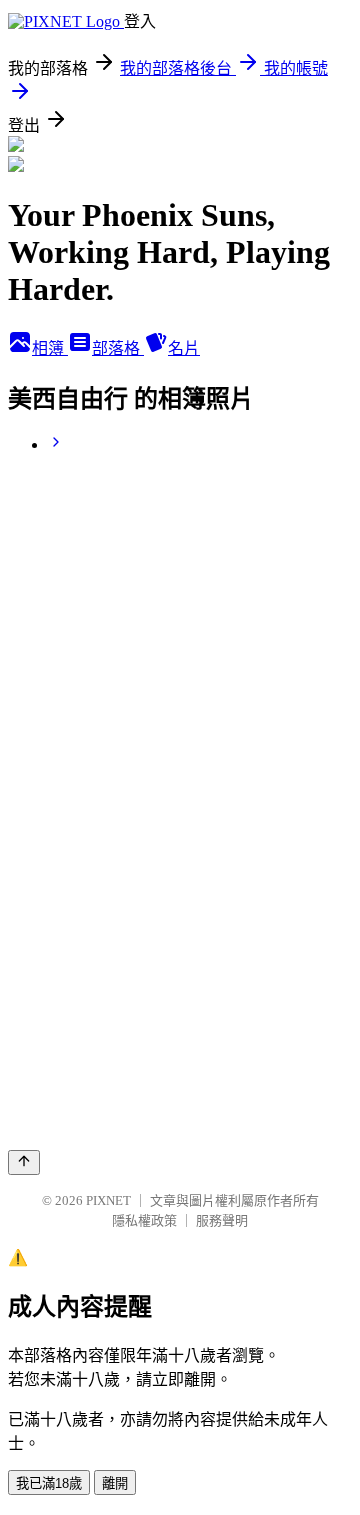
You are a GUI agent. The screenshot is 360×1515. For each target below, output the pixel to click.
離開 (115, 1483)
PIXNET (108, 1200)
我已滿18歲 (49, 1483)
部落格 (118, 348)
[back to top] (24, 1162)
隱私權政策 (144, 1220)
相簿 (50, 348)
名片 (184, 348)
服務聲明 (222, 1220)
